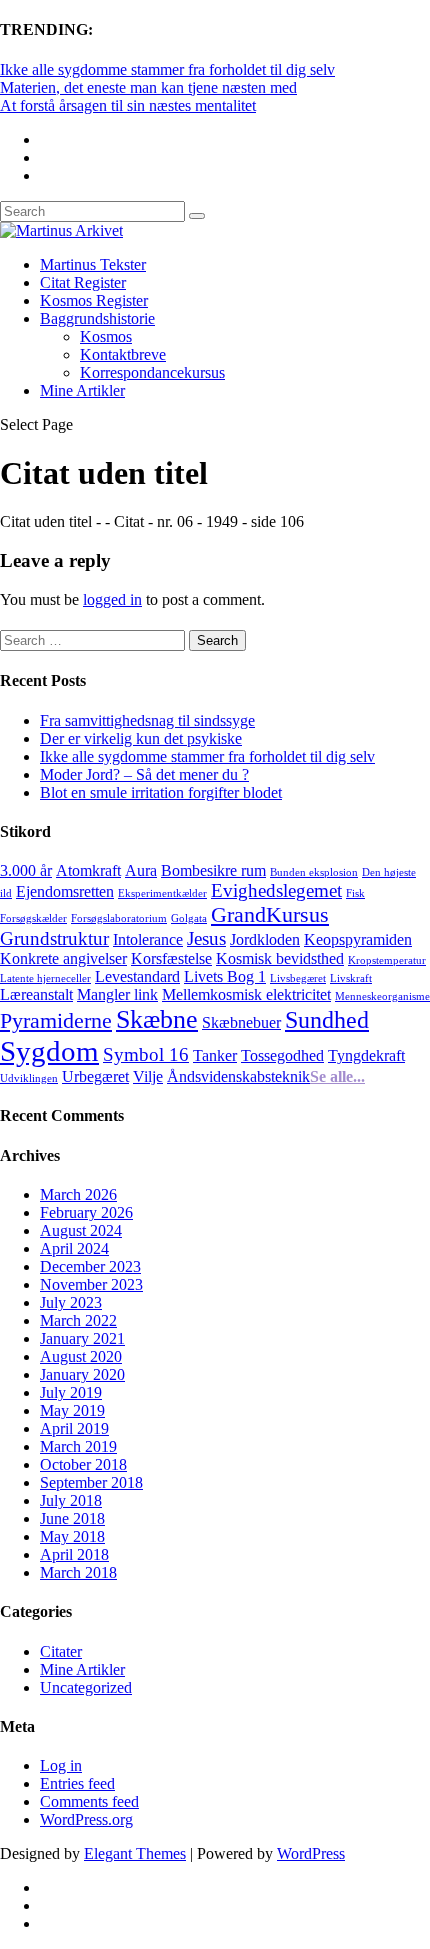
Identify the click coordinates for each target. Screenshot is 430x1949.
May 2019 (72, 1410)
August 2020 (81, 1356)
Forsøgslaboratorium (119, 918)
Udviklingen (29, 1078)
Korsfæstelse (171, 958)
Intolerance (148, 939)
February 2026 (86, 1212)
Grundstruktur (54, 938)
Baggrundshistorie (97, 318)
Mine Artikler (82, 390)
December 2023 (90, 1266)
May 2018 (72, 1536)
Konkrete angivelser (63, 958)
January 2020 (82, 1374)
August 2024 (81, 1230)
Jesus (206, 938)
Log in (61, 1765)
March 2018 (78, 1572)
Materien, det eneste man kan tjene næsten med (148, 87)
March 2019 (78, 1446)
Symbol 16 (146, 1054)
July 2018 (71, 1500)
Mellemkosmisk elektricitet (246, 994)
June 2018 (72, 1518)
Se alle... (337, 1076)
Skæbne (157, 1019)
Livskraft (351, 978)
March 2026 (78, 1194)
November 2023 (91, 1284)
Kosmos (106, 336)
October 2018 (83, 1464)
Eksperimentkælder (162, 893)
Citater (61, 1651)
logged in (112, 599)
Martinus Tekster (93, 264)
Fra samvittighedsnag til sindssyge (147, 720)
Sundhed (327, 1019)
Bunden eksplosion (314, 872)
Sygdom (49, 1051)
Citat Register (83, 282)
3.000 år (26, 870)
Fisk (355, 893)
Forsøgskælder (33, 918)
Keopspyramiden (358, 939)
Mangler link (117, 994)
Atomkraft (88, 870)
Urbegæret (95, 1076)
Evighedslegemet (276, 890)
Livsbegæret (298, 978)
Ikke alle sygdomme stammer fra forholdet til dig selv (167, 69)
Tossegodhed (282, 1055)
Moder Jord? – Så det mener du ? (144, 774)
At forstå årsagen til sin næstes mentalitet (128, 105)
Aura (141, 870)
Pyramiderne (56, 1020)
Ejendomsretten (65, 891)
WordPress (311, 1853)
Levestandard (137, 976)
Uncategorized (86, 1687)
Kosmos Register (94, 300)
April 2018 (74, 1554)
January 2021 (82, 1338)
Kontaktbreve (123, 354)
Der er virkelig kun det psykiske (141, 738)
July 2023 (71, 1302)
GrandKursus (270, 914)
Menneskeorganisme (382, 996)
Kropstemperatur (387, 960)
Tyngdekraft (366, 1055)
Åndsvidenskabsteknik (238, 1076)
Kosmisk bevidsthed (280, 958)
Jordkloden (265, 939)
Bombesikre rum (213, 870)
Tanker (215, 1055)
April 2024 (74, 1248)
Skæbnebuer (241, 1022)
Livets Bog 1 (225, 976)
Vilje (148, 1076)
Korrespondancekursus (152, 372)
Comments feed (89, 1801)
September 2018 (91, 1482)
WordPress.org (86, 1819)
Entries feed (77, 1783)
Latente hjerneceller (45, 978)
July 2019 (71, 1392)
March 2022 (78, 1320)
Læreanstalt (36, 994)
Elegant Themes (135, 1853)
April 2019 (74, 1428)
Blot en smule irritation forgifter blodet (161, 792)
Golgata (189, 918)
